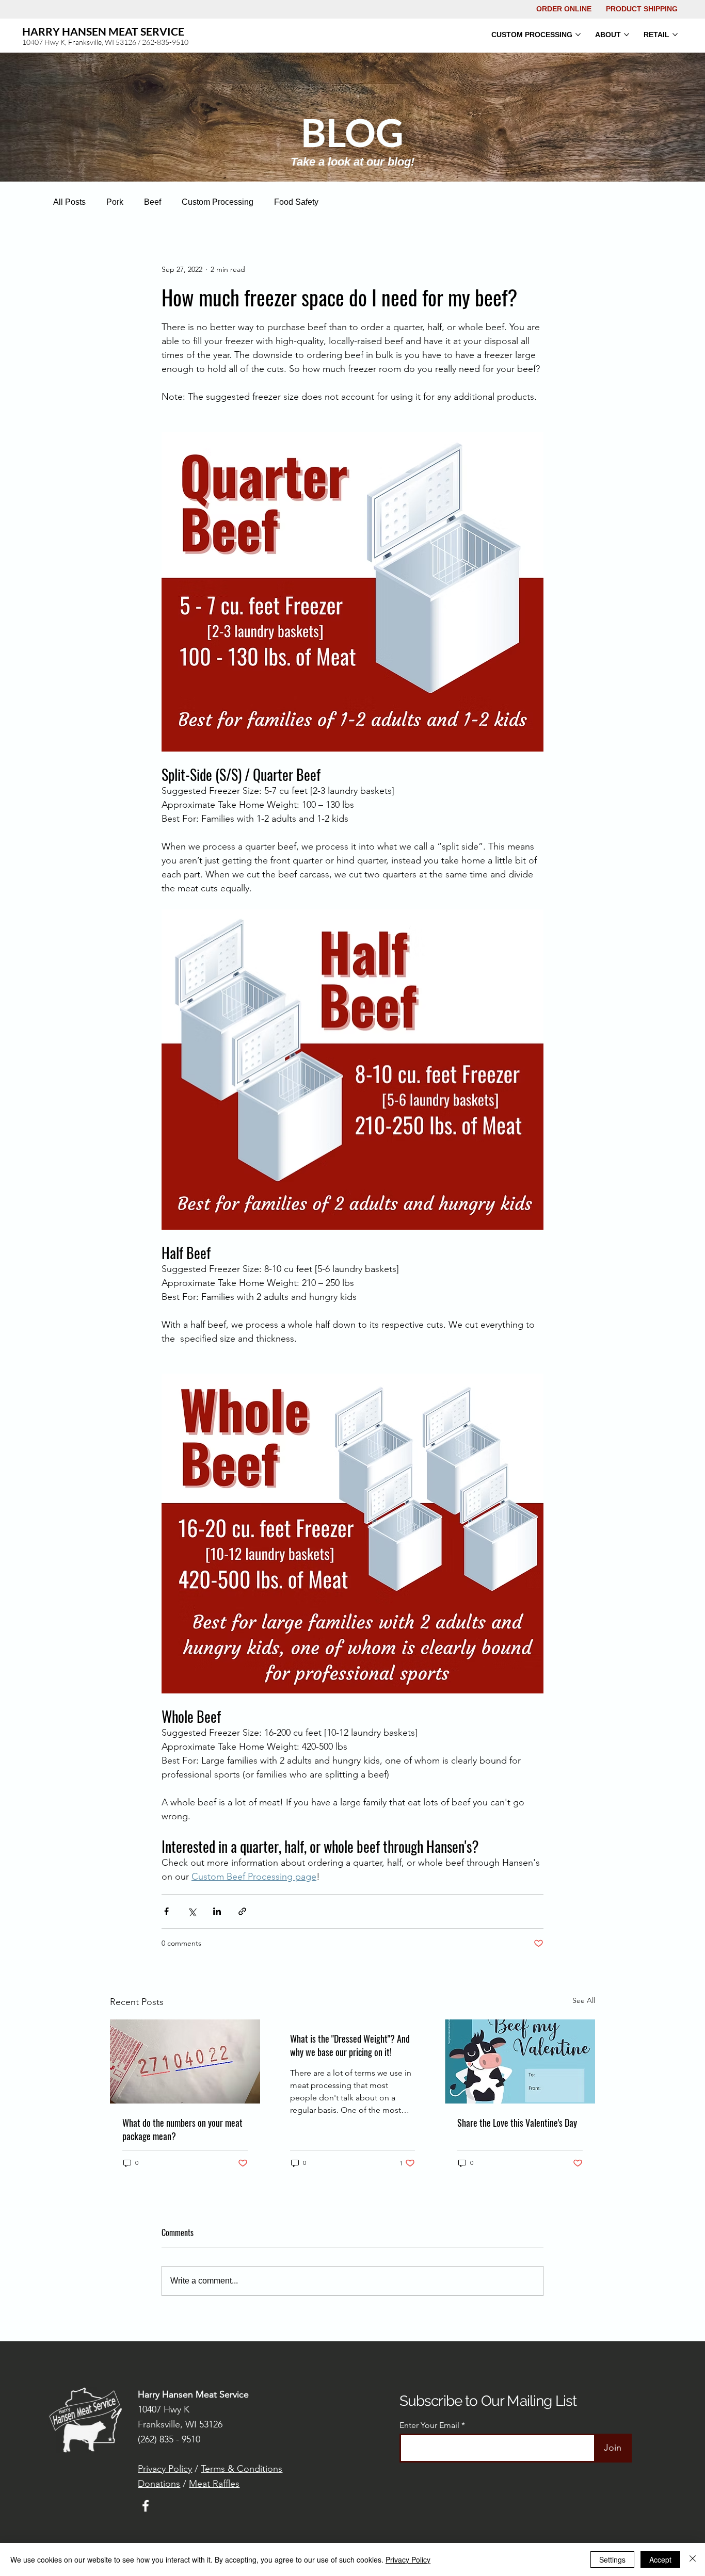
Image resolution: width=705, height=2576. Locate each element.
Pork (115, 202)
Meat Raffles (214, 2484)
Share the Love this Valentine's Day (517, 2123)
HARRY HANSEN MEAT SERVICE (103, 31)
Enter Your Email (429, 2425)
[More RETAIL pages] (675, 35)
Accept (660, 2559)
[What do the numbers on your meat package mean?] (185, 2061)
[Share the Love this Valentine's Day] (520, 2061)
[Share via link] (242, 1911)
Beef (153, 202)
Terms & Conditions (242, 2469)
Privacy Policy (165, 2469)
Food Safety (296, 202)
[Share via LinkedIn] (217, 1911)
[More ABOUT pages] (627, 35)
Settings (612, 2559)
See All (584, 2000)
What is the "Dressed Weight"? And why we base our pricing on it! (350, 2045)
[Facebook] (146, 2506)
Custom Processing (218, 202)
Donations (159, 2484)
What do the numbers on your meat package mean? (182, 2129)
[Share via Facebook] (166, 1911)
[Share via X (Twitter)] (192, 1911)
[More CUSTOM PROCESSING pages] (578, 35)
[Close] (693, 2559)
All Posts (69, 202)
